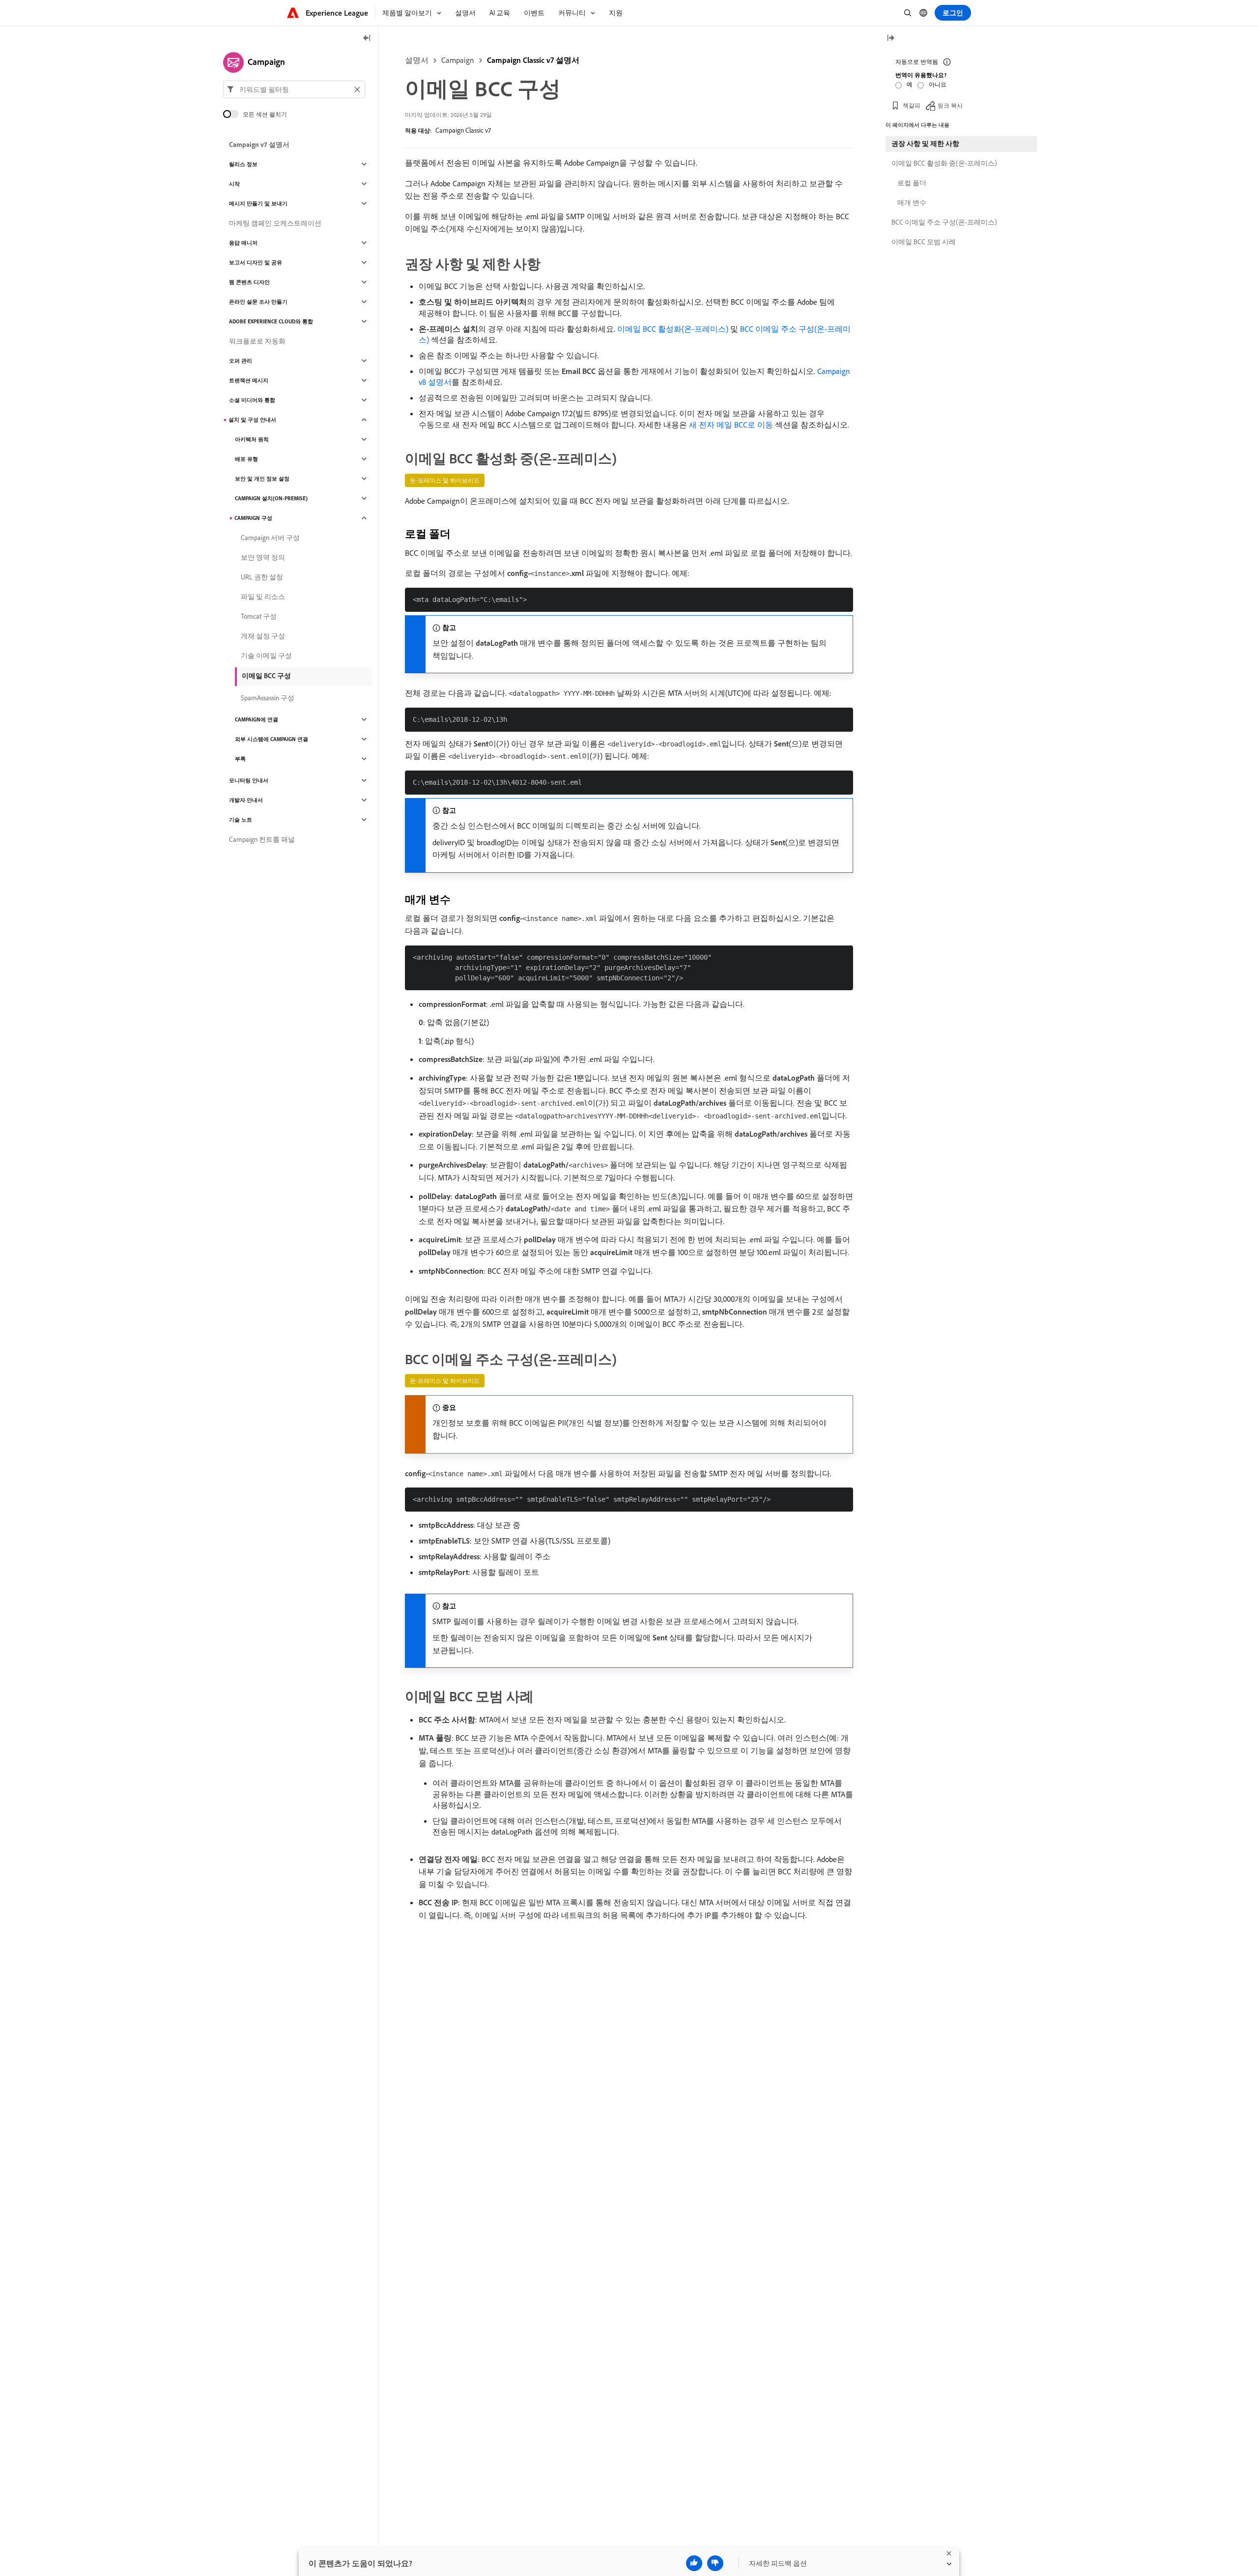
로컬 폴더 (912, 183)
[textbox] (294, 89)
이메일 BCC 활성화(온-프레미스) (673, 329)
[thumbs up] (694, 2563)
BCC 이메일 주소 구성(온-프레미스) (944, 222)
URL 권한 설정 (262, 577)
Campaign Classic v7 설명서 (533, 60)
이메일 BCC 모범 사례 (924, 242)
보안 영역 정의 (263, 557)
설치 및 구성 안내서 (252, 420)
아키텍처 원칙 (252, 439)
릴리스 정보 (243, 164)
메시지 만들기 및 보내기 (258, 203)
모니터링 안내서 (249, 780)
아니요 (938, 84)
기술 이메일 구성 (266, 656)
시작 (234, 184)
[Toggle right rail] (890, 39)
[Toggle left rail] (367, 39)
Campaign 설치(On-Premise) (271, 498)
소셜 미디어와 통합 (252, 400)
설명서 (417, 60)
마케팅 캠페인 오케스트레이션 (275, 223)
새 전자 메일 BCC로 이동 (731, 425)
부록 (240, 759)
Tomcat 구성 (259, 616)
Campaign (458, 60)
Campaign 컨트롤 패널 (262, 839)
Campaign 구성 (253, 518)
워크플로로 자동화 (257, 341)
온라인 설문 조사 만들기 (258, 302)
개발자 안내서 (246, 800)
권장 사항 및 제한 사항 (925, 143)
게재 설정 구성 (263, 636)
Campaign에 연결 (257, 719)
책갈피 (912, 105)
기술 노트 (241, 820)
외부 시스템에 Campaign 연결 (272, 739)
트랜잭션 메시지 (249, 380)
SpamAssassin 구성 (268, 698)
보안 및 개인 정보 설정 (262, 479)
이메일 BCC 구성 (266, 676)
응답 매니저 (243, 243)
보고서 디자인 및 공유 (256, 262)
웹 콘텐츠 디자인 (249, 282)
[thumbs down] (715, 2563)
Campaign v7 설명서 (259, 144)
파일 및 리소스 (263, 597)
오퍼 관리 (241, 361)
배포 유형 (246, 459)
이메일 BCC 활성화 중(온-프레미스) (944, 163)
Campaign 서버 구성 (270, 538)
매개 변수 (912, 202)
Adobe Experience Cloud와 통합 (271, 321)
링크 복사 (950, 105)
